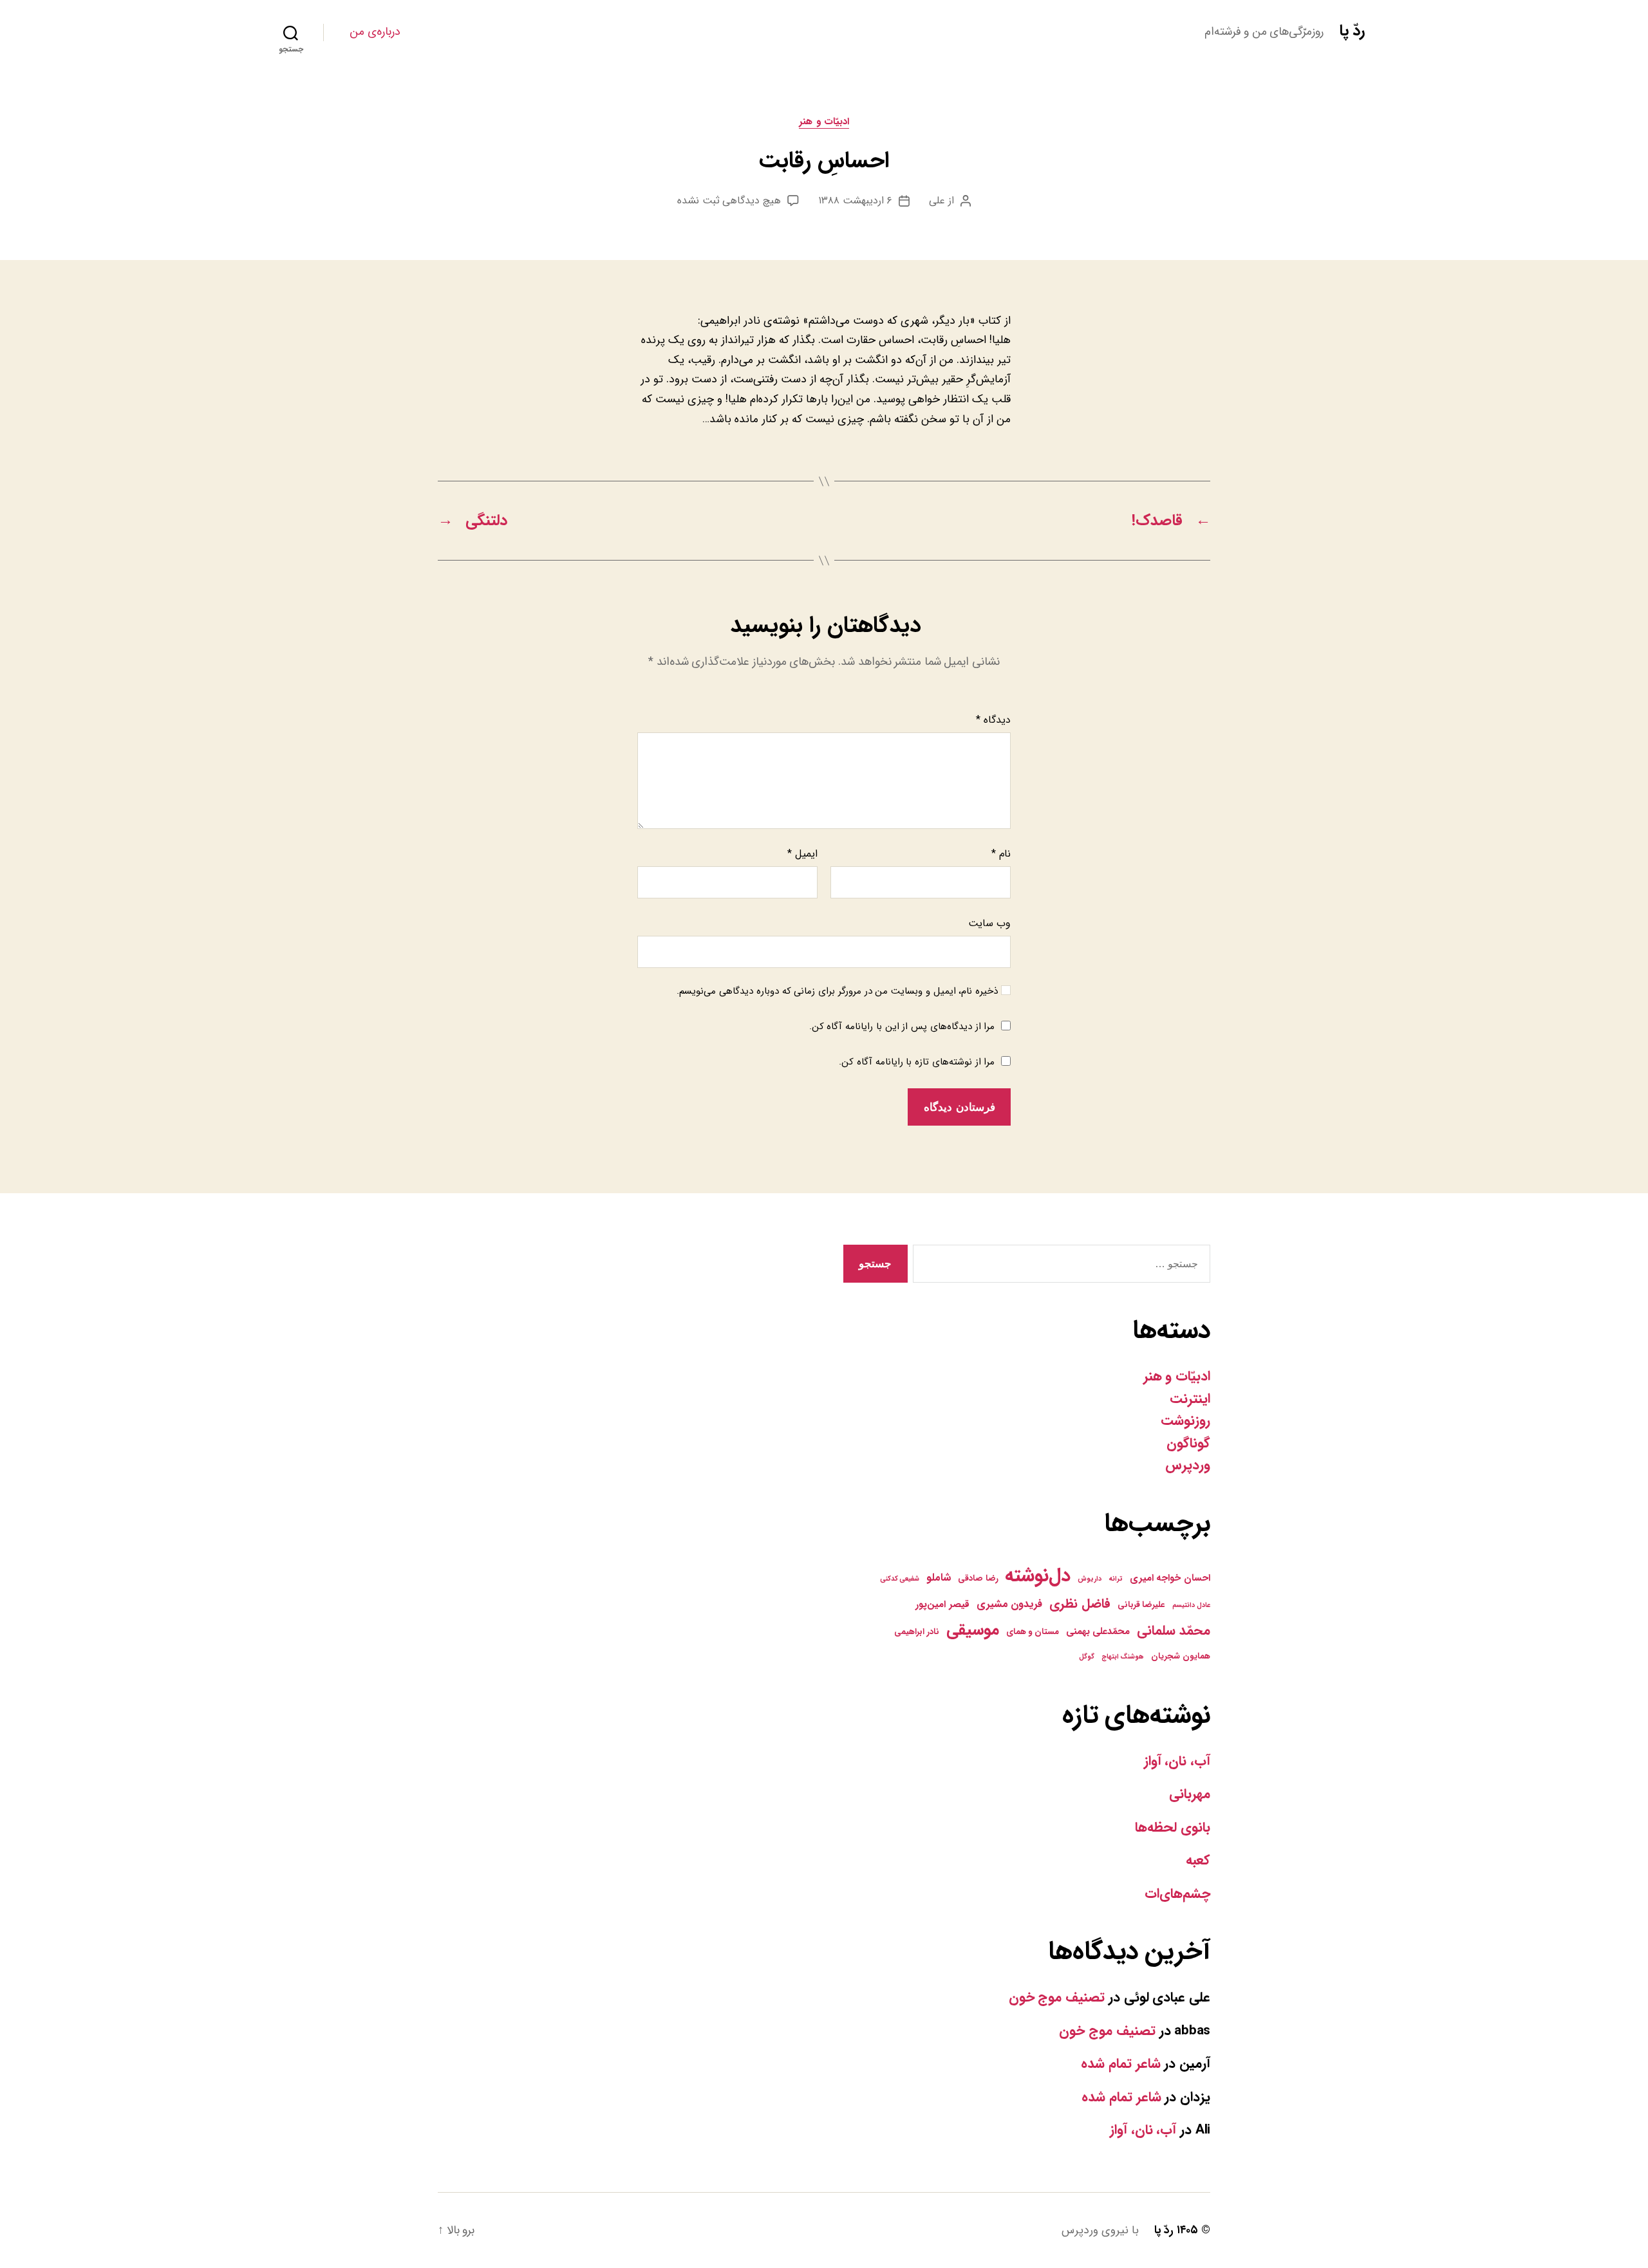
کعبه (1198, 1860)
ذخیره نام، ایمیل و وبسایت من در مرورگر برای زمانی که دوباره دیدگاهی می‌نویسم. (837, 991)
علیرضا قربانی (1142, 1605)
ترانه (1116, 1579)
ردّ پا (1352, 31)
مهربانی (1190, 1794)
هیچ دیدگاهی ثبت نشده (729, 200)
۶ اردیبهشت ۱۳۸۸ (855, 200)
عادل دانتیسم (1191, 1605)
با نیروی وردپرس (1100, 2230)
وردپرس (1188, 1465)
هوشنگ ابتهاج (1123, 1657)
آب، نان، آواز (1177, 1761)
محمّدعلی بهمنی (1098, 1631)
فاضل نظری (1080, 1603)
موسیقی (973, 1630)
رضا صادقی (978, 1578)
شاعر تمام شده (1120, 2064)
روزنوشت (1185, 1421)
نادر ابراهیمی (917, 1632)
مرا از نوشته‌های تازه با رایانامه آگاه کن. (917, 1062)
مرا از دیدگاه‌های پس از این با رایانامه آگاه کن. (902, 1027)
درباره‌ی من (375, 32)
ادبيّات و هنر (824, 122)
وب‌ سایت (989, 923)
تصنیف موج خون (1057, 1997)
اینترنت (1190, 1399)
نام (1001, 854)
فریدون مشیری (1010, 1604)
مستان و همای (1033, 1632)
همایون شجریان (1181, 1656)
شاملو (939, 1578)
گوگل (1087, 1657)
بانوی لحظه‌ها (1173, 1827)
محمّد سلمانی (1174, 1631)
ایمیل (802, 854)
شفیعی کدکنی (900, 1579)
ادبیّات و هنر (1177, 1376)
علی (937, 200)
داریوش (1090, 1579)
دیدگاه (993, 720)
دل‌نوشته (1038, 1576)
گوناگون (1188, 1443)
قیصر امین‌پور (942, 1604)
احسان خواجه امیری (1170, 1578)
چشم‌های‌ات (1177, 1894)
